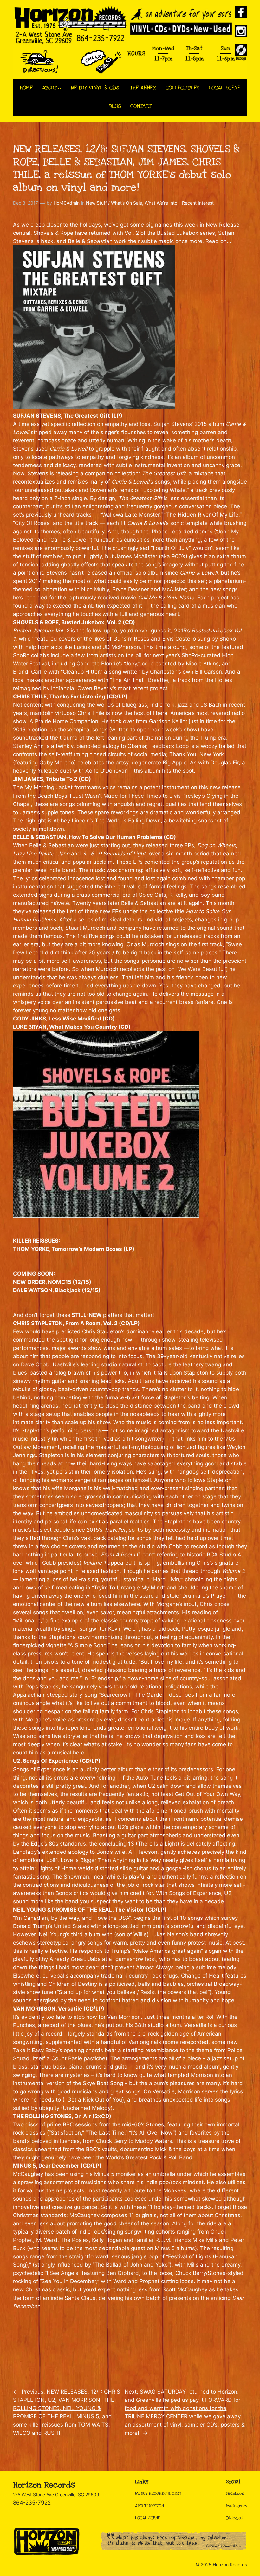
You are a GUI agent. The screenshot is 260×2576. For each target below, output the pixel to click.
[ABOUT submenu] (59, 88)
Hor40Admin (67, 203)
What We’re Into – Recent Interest (179, 203)
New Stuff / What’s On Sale (114, 203)
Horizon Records (44, 2485)
